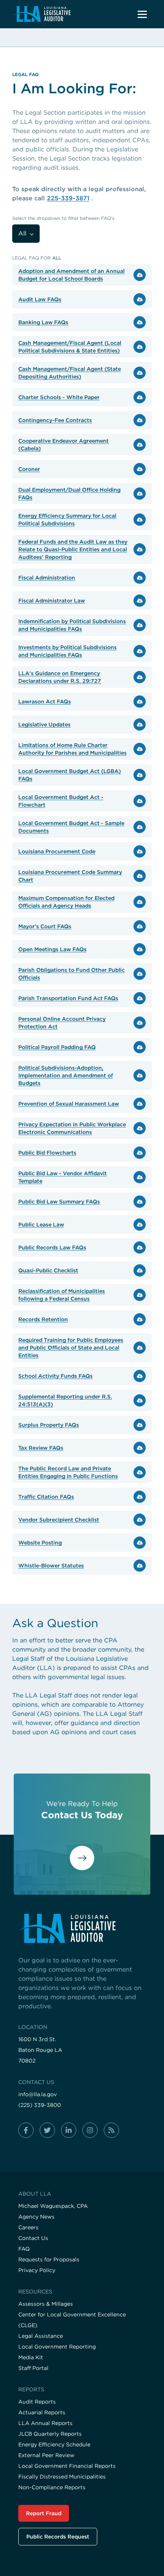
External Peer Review (46, 2455)
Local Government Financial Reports (67, 2466)
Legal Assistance (41, 2336)
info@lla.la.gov (38, 2094)
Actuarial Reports (42, 2412)
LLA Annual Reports (45, 2423)
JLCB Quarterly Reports (50, 2434)
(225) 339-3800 (40, 2105)
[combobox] (26, 234)
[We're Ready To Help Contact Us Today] (82, 1865)
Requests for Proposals (49, 2259)
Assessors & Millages (46, 2304)
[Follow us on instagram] (90, 2130)
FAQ (24, 2249)
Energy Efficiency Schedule (54, 2444)
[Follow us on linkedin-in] (69, 2130)
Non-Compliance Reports (52, 2487)
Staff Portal (33, 2368)
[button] (142, 14)
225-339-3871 (68, 198)
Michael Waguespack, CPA (53, 2206)
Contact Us (33, 2238)
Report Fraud (44, 2513)
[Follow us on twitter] (47, 2130)
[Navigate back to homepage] (42, 14)
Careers (28, 2227)
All (23, 233)
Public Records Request (58, 2537)
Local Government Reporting (57, 2347)
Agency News (36, 2217)
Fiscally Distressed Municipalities (62, 2477)
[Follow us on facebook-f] (26, 2130)
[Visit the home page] (82, 1928)
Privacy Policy (37, 2270)
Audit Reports (37, 2402)
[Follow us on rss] (111, 2130)
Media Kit (31, 2357)
